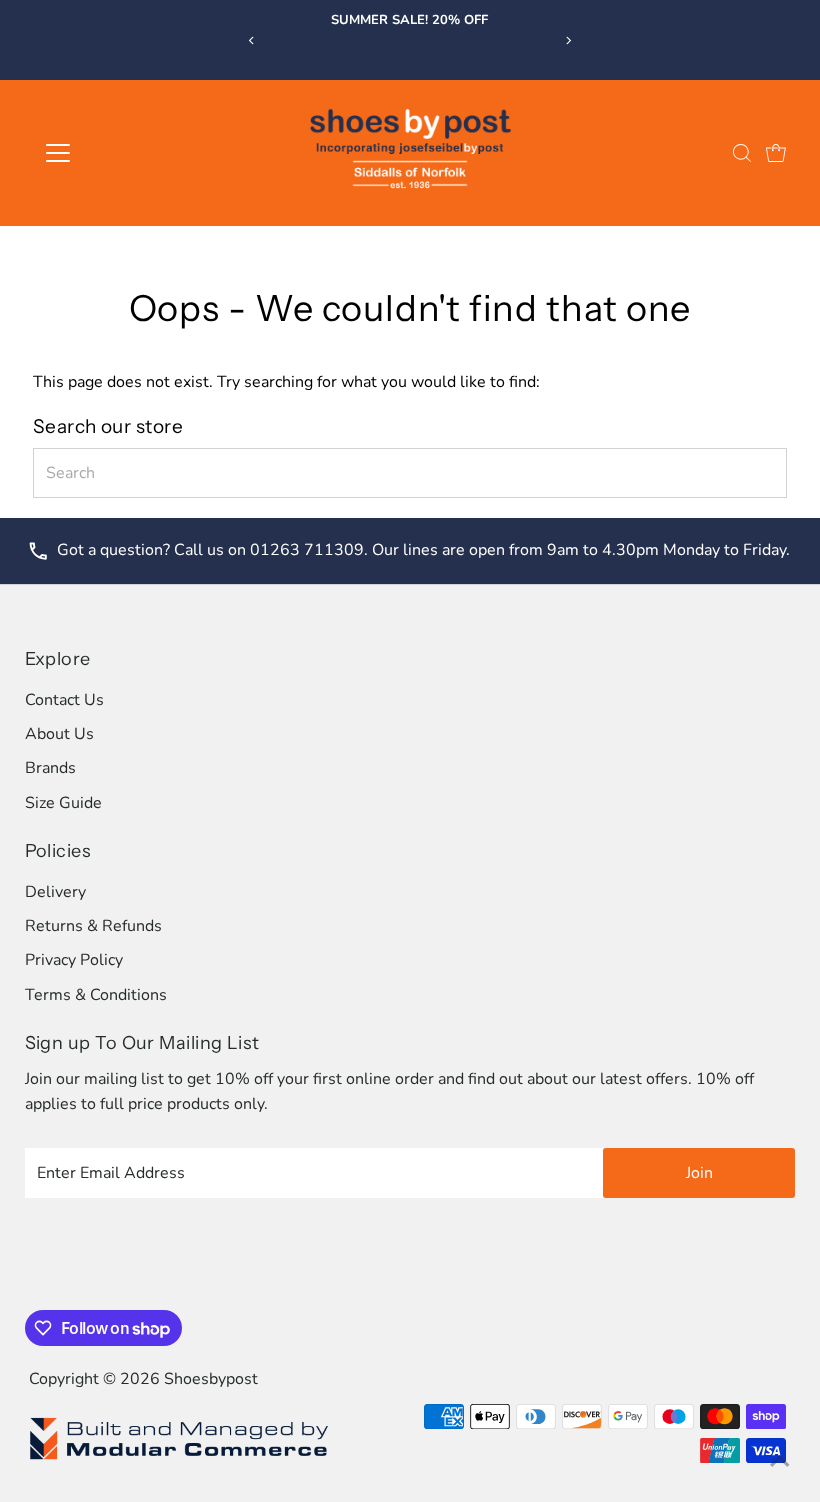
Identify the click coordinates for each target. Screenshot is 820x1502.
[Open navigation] (122, 153)
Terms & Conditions (96, 995)
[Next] (568, 40)
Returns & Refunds (93, 926)
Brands (50, 768)
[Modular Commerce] (179, 1458)
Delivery (55, 892)
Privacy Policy (74, 960)
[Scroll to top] (780, 1462)
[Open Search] (742, 153)
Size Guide (63, 803)
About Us (59, 734)
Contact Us (64, 700)
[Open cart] (776, 153)
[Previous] (251, 40)
